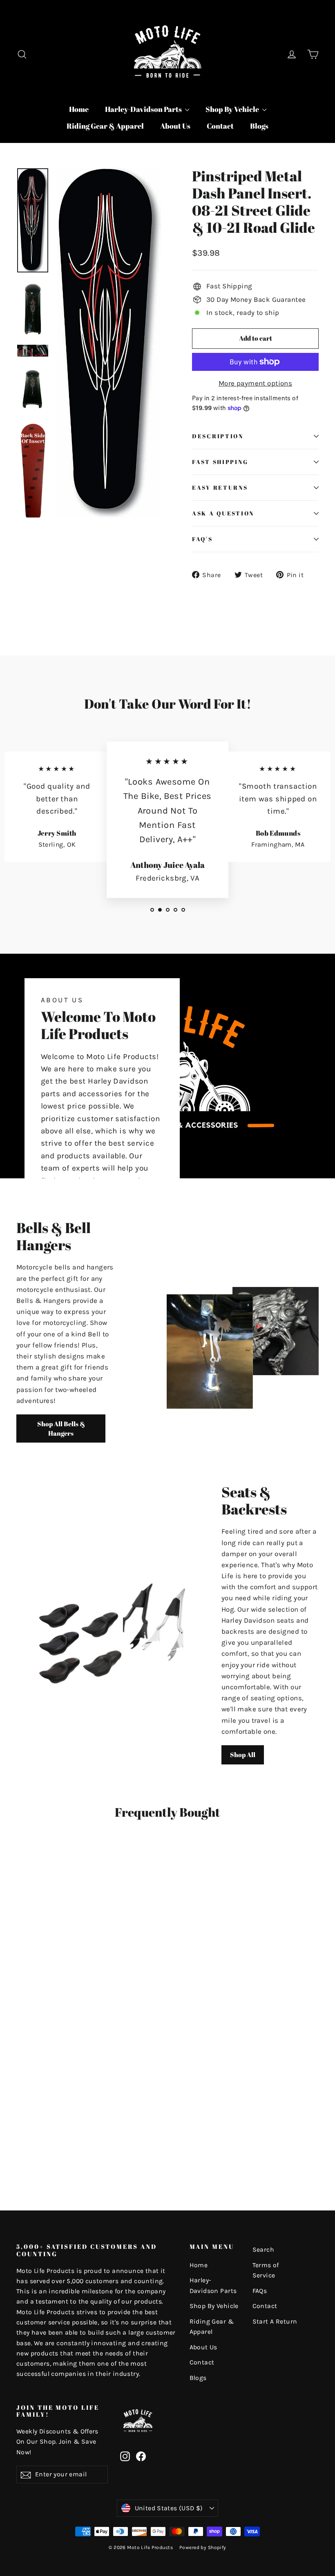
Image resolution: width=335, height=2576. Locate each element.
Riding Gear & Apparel (105, 126)
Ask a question (223, 513)
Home (79, 109)
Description (218, 436)
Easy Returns (220, 488)
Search (264, 2250)
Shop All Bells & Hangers (61, 1429)
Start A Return (275, 2322)
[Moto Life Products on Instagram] (125, 2456)
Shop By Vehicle (233, 109)
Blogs (259, 126)
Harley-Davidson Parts (144, 109)
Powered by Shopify (203, 2547)
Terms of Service (266, 2270)
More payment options (256, 383)
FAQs (260, 2291)
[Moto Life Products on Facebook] (141, 2456)
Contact (220, 126)
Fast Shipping (220, 462)
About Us (175, 126)
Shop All (243, 1755)
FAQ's (202, 539)
